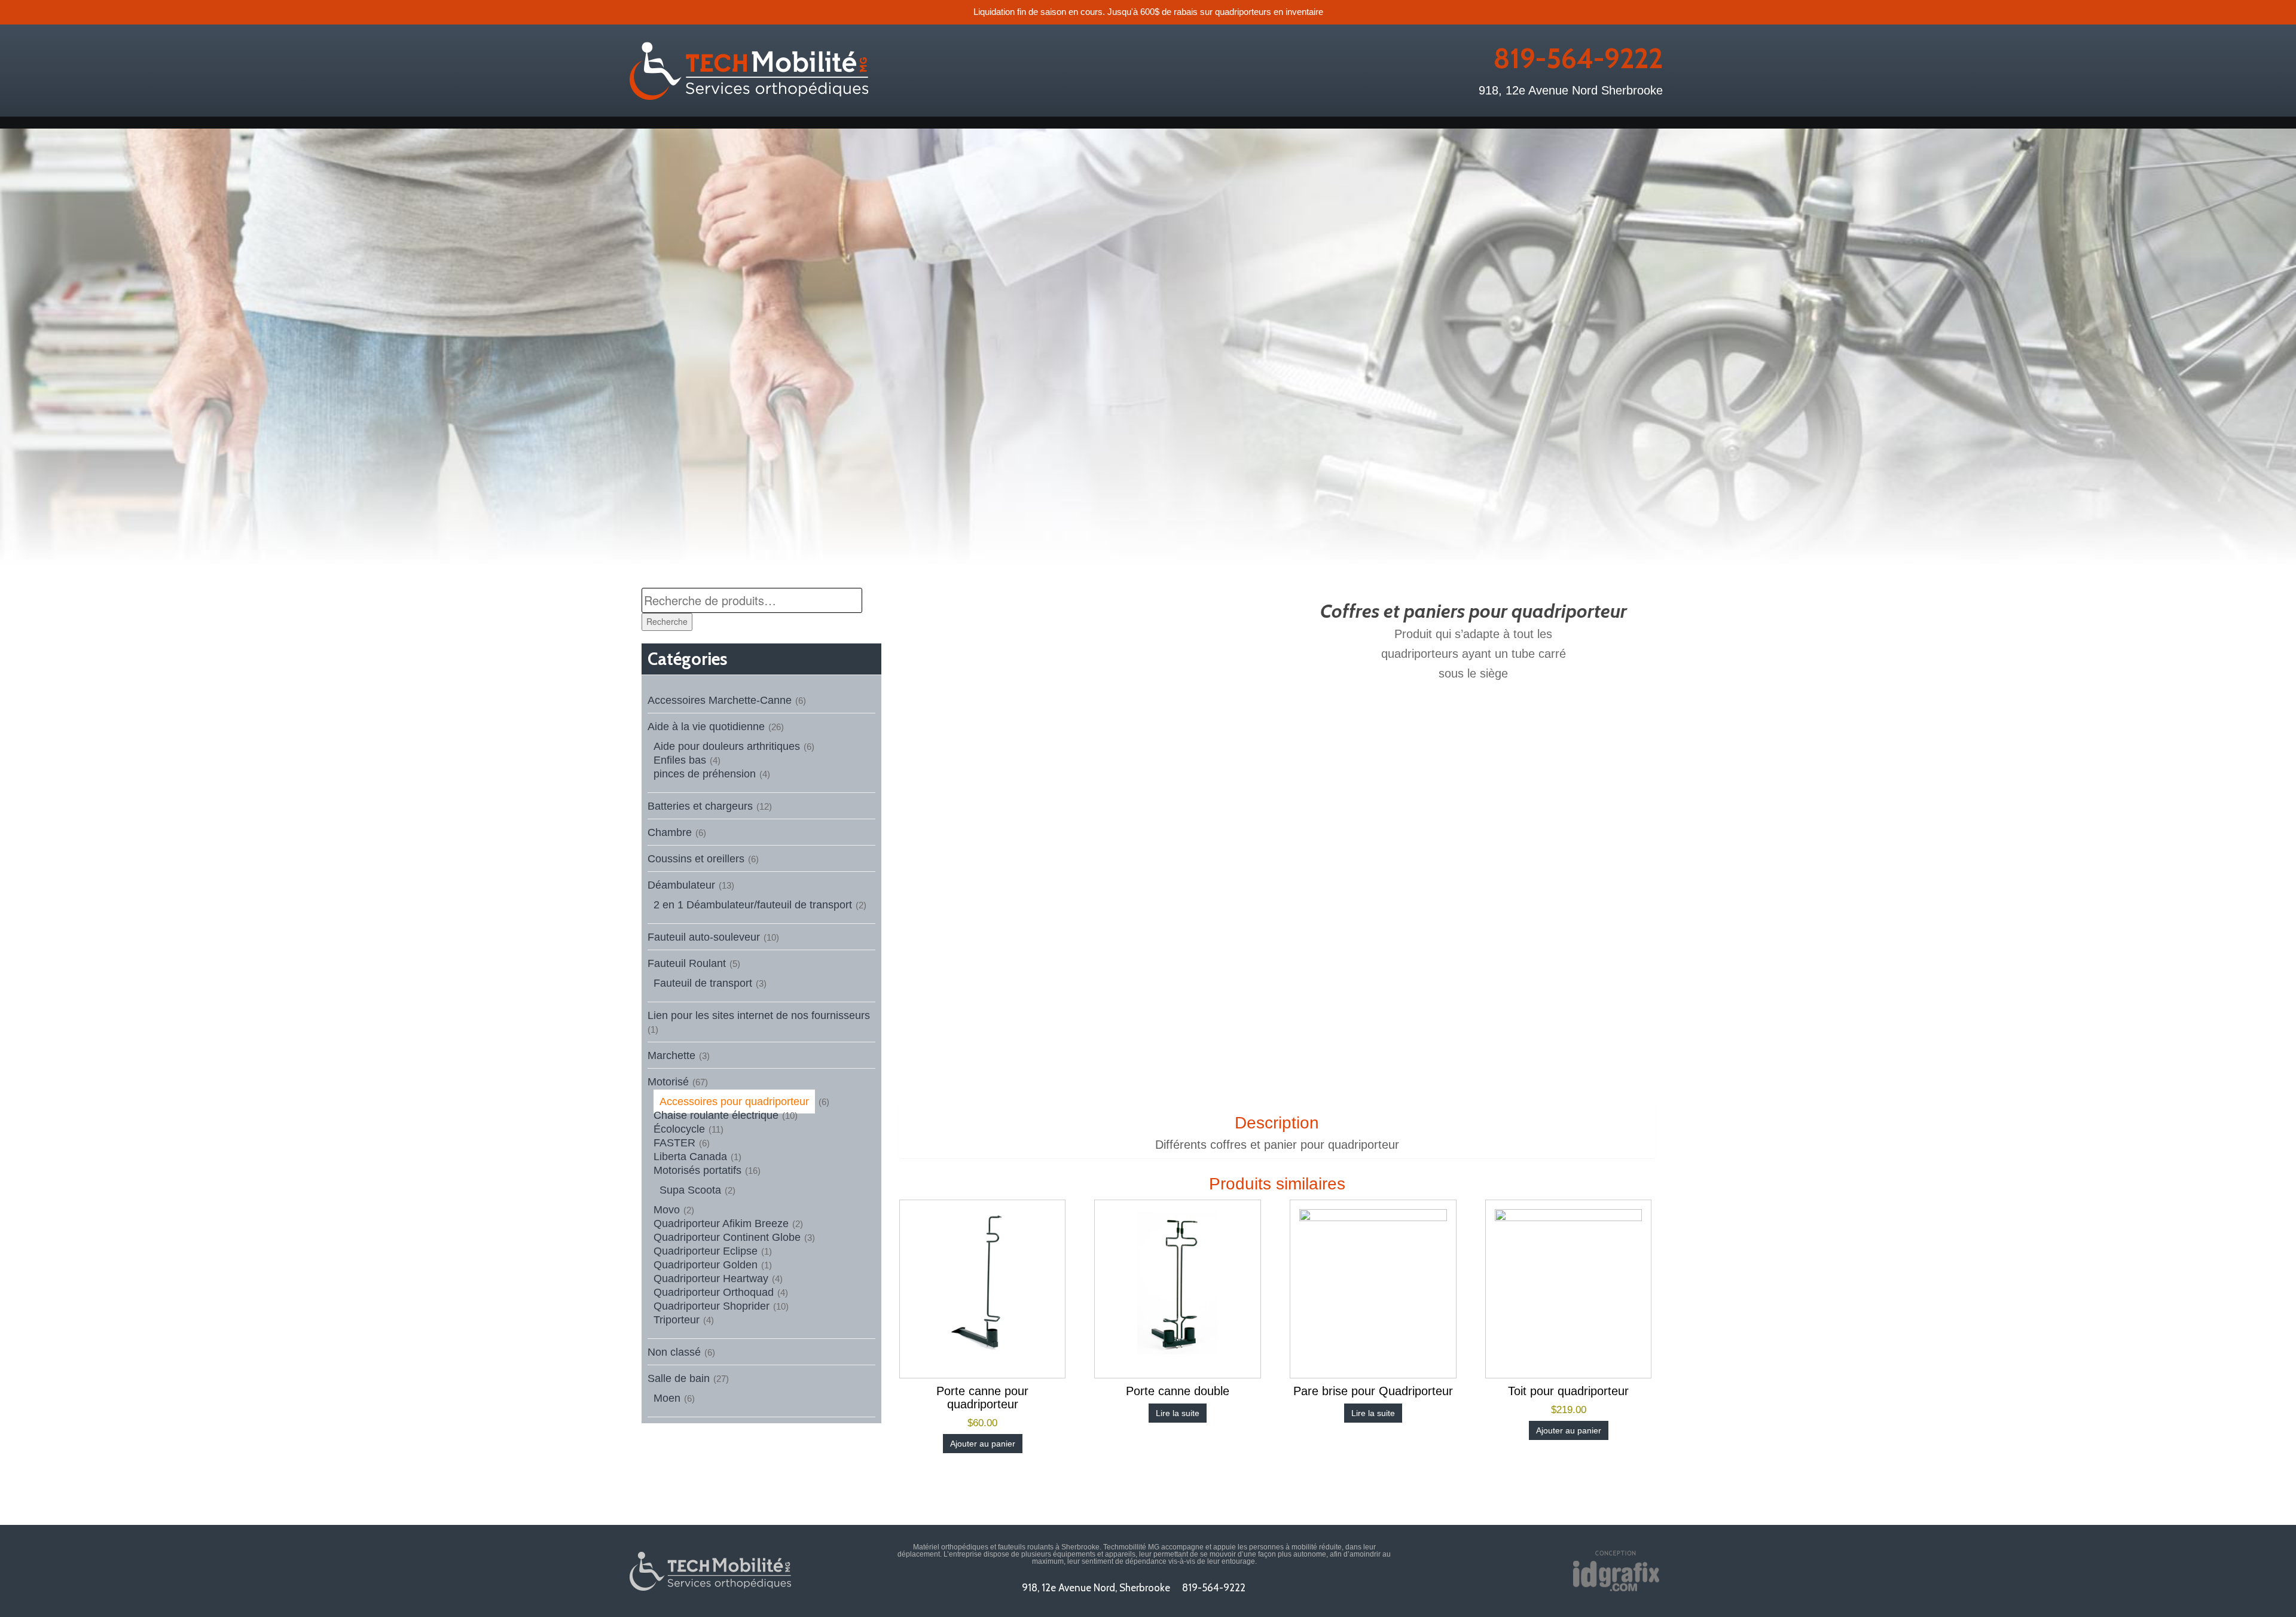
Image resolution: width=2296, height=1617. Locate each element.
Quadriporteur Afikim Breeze (721, 1224)
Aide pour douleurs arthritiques (727, 746)
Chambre (670, 832)
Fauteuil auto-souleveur (704, 937)
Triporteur (677, 1320)
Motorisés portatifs (697, 1170)
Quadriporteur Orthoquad (714, 1292)
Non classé (674, 1352)
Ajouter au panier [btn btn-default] (983, 1444)
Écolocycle (679, 1129)
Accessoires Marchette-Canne (720, 700)
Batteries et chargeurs (700, 806)
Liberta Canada (690, 1157)
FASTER (674, 1143)
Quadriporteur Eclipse (706, 1251)
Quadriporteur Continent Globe (727, 1237)
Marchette (671, 1055)
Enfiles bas (680, 760)
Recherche (667, 621)
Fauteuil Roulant (687, 963)
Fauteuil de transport (703, 983)
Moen (667, 1398)
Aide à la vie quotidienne (706, 727)
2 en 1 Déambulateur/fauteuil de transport (753, 905)
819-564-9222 (1578, 59)
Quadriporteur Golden (706, 1265)
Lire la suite (1178, 1413)
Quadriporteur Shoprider (712, 1306)
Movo (667, 1210)
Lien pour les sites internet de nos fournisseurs (759, 1015)
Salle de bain (679, 1378)
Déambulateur (681, 885)
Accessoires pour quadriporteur (734, 1102)
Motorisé (668, 1082)
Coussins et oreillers (696, 859)
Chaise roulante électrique (716, 1115)
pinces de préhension (705, 774)
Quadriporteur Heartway (711, 1279)
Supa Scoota (690, 1190)
